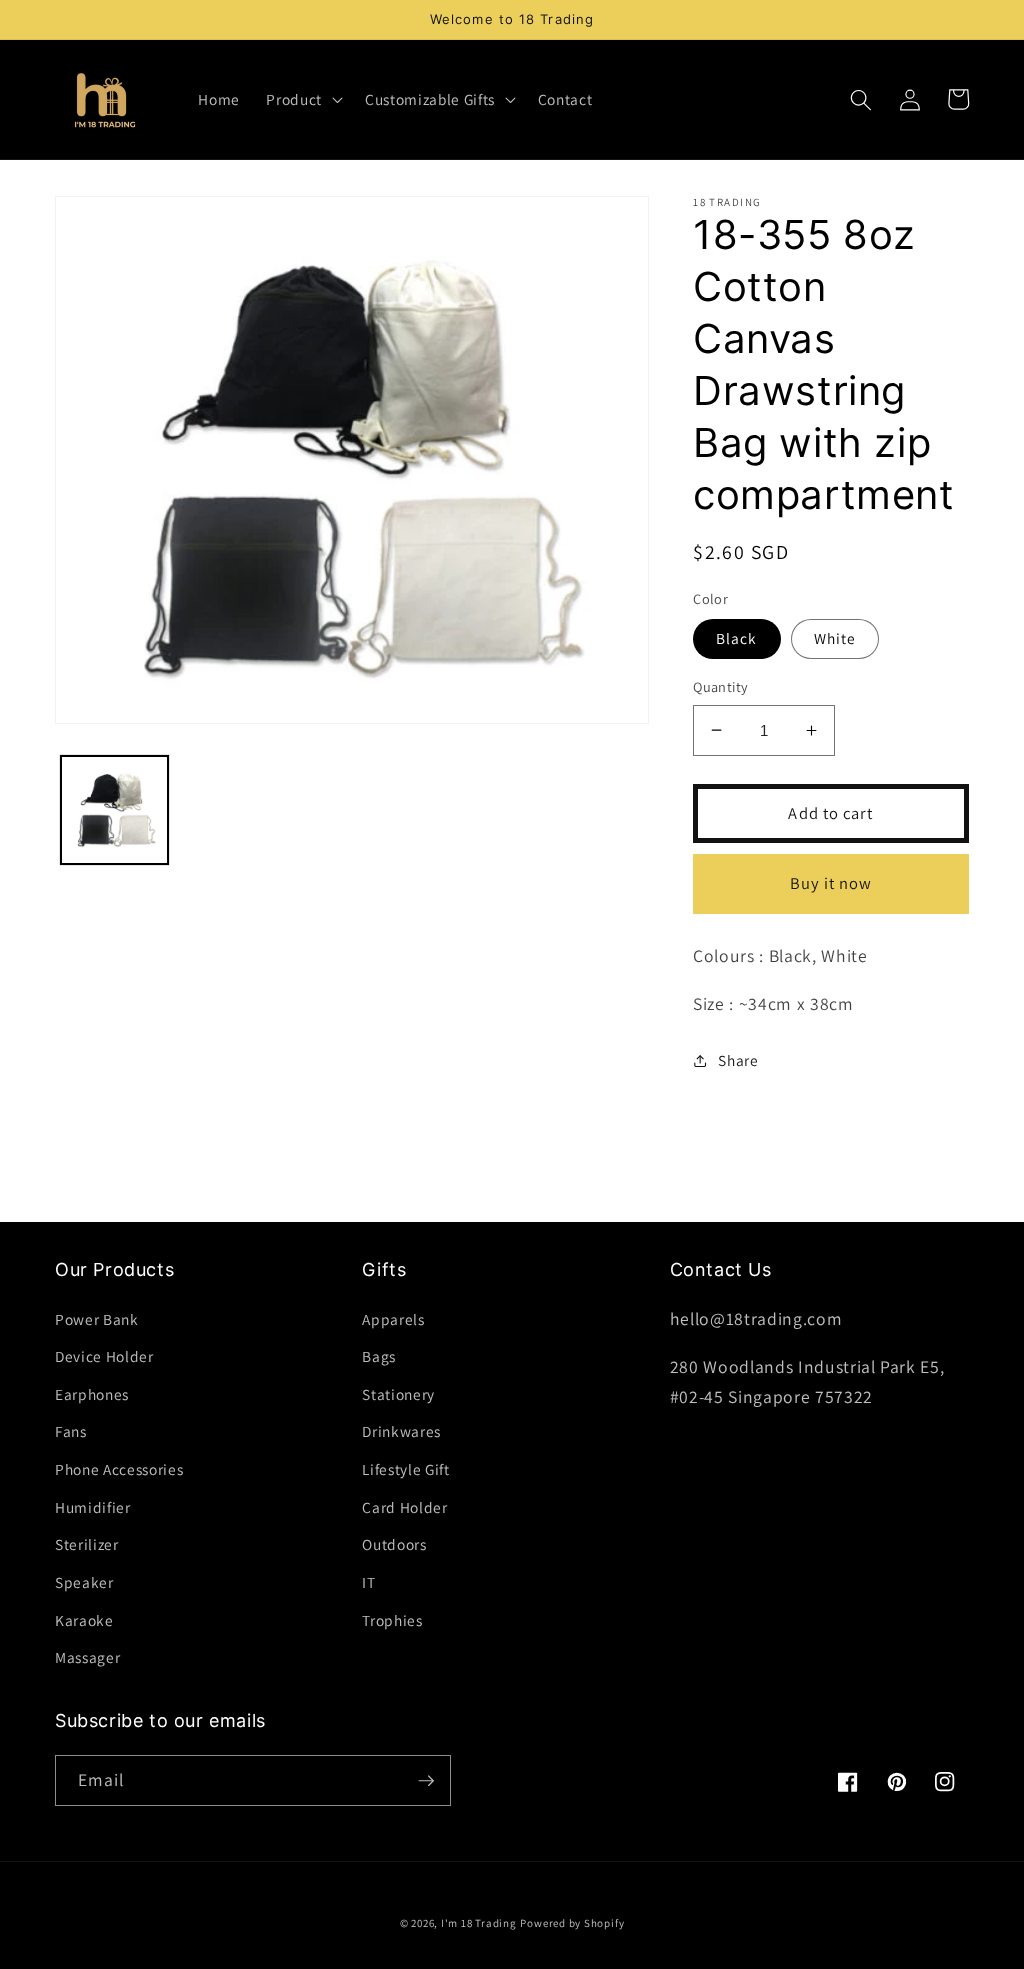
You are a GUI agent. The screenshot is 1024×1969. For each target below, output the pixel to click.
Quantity (721, 686)
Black (737, 638)
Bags (379, 1356)
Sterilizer (87, 1544)
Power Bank (97, 1319)
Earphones (92, 1394)
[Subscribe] (426, 1781)
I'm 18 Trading (479, 1923)
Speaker (84, 1582)
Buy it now (831, 883)
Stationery (398, 1394)
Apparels (393, 1319)
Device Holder (104, 1356)
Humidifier (93, 1507)
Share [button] (738, 1060)
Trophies (392, 1620)
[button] (302, 100)
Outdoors (394, 1544)
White (835, 638)
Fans (71, 1431)
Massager (87, 1657)
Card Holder (404, 1507)
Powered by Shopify (572, 1923)
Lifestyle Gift (405, 1469)
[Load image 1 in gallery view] (115, 810)
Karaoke (84, 1620)
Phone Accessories (119, 1469)
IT (368, 1582)
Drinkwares (401, 1431)
